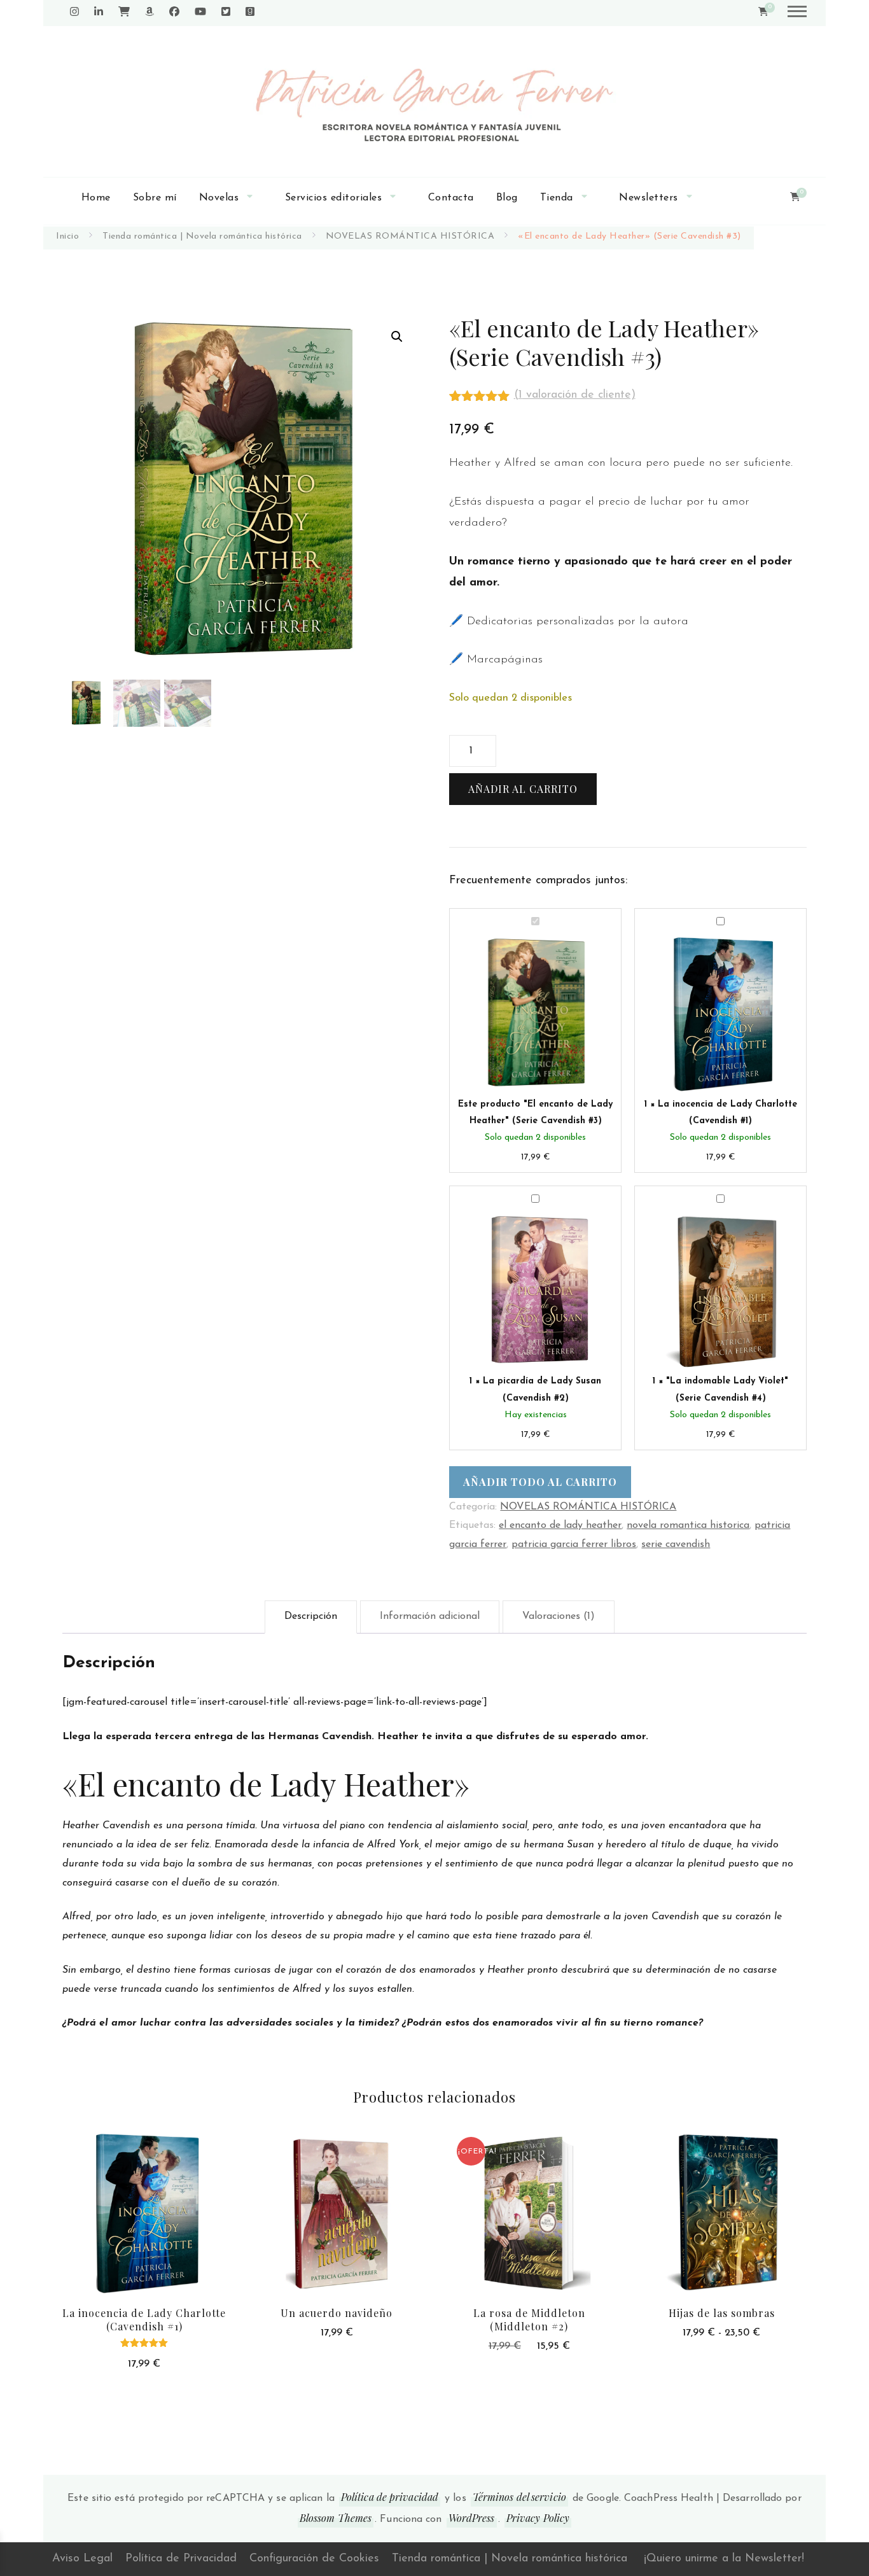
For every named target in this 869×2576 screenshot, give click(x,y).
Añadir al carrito (523, 789)
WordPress (472, 2518)
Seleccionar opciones (722, 2210)
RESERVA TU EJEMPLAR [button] (337, 2210)
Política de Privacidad (181, 2559)
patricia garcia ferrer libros (574, 1544)
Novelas (219, 198)
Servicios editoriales (334, 198)
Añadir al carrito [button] (144, 2226)
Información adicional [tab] (430, 1616)
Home (96, 198)
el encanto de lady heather (560, 1525)
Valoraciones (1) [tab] (559, 1616)
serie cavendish (676, 1544)
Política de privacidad (390, 2497)
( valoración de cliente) (575, 395)
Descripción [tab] (311, 1616)
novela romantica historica (688, 1525)
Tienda (557, 198)
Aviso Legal (82, 2559)
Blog (507, 198)
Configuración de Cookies (314, 2559)
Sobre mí (155, 198)
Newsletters (649, 198)
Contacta (451, 198)
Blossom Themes (336, 2518)
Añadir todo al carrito (540, 1482)
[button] (397, 337)
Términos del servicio (519, 2497)
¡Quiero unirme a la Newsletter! (724, 2559)
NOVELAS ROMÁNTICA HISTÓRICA (588, 1507)
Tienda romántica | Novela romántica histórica (510, 2559)
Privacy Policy (538, 2518)
